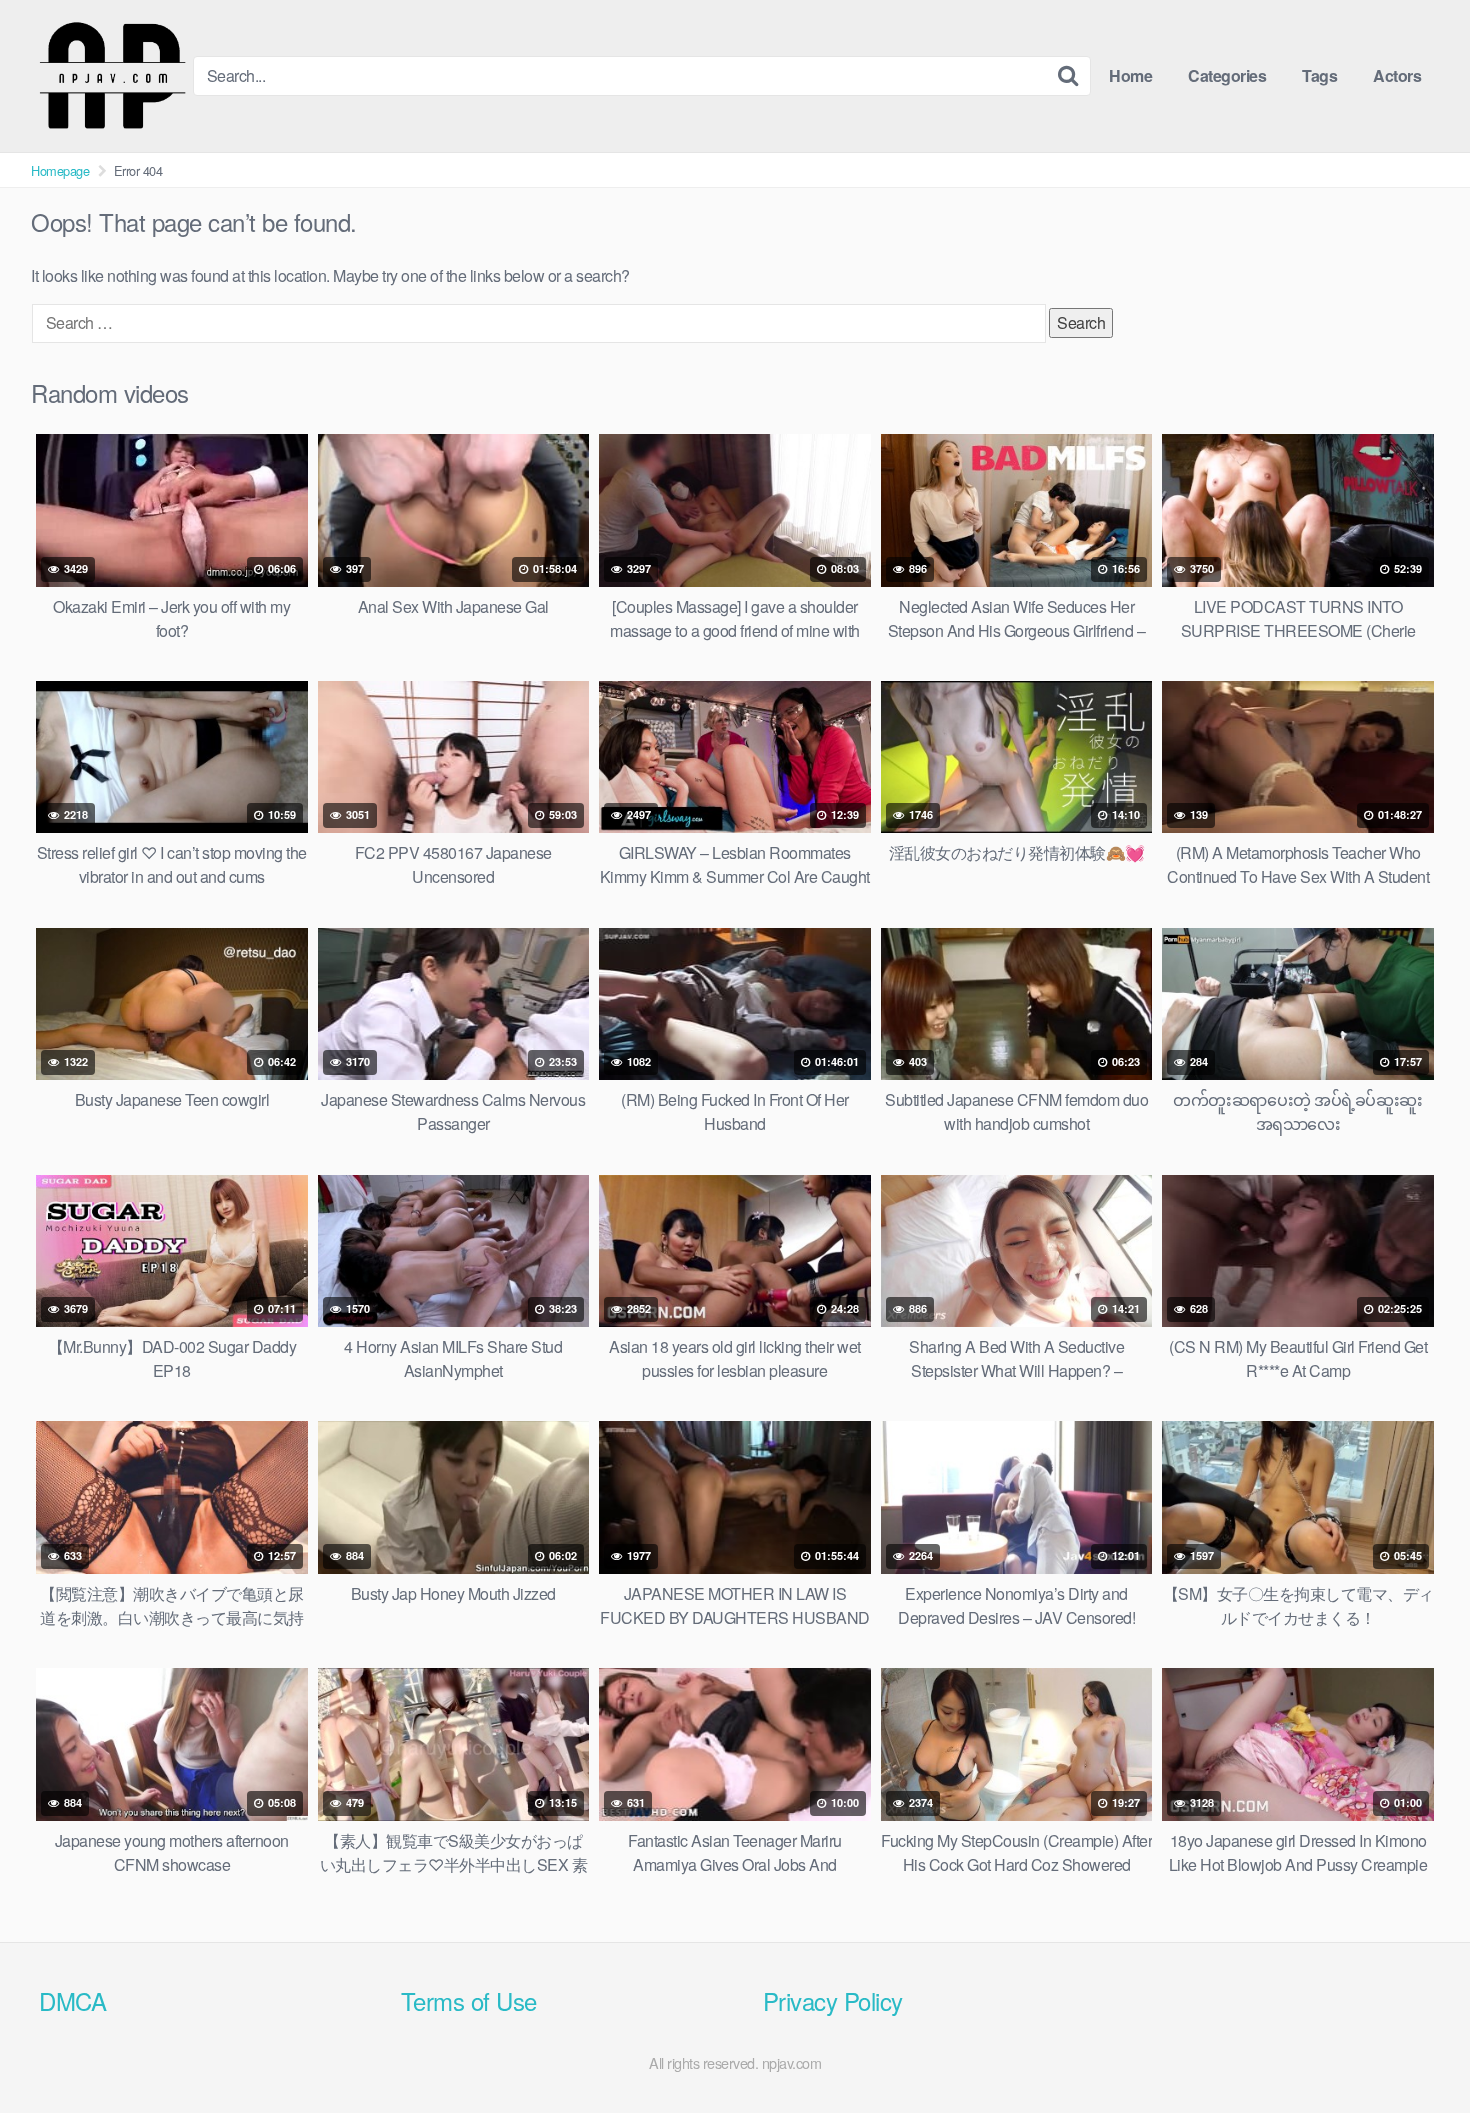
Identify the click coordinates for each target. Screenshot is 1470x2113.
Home (1130, 75)
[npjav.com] (112, 76)
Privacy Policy (833, 2000)
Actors (1397, 75)
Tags (1319, 75)
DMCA (72, 2000)
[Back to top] (1415, 2049)
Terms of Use (469, 2000)
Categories (1227, 75)
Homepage (60, 170)
